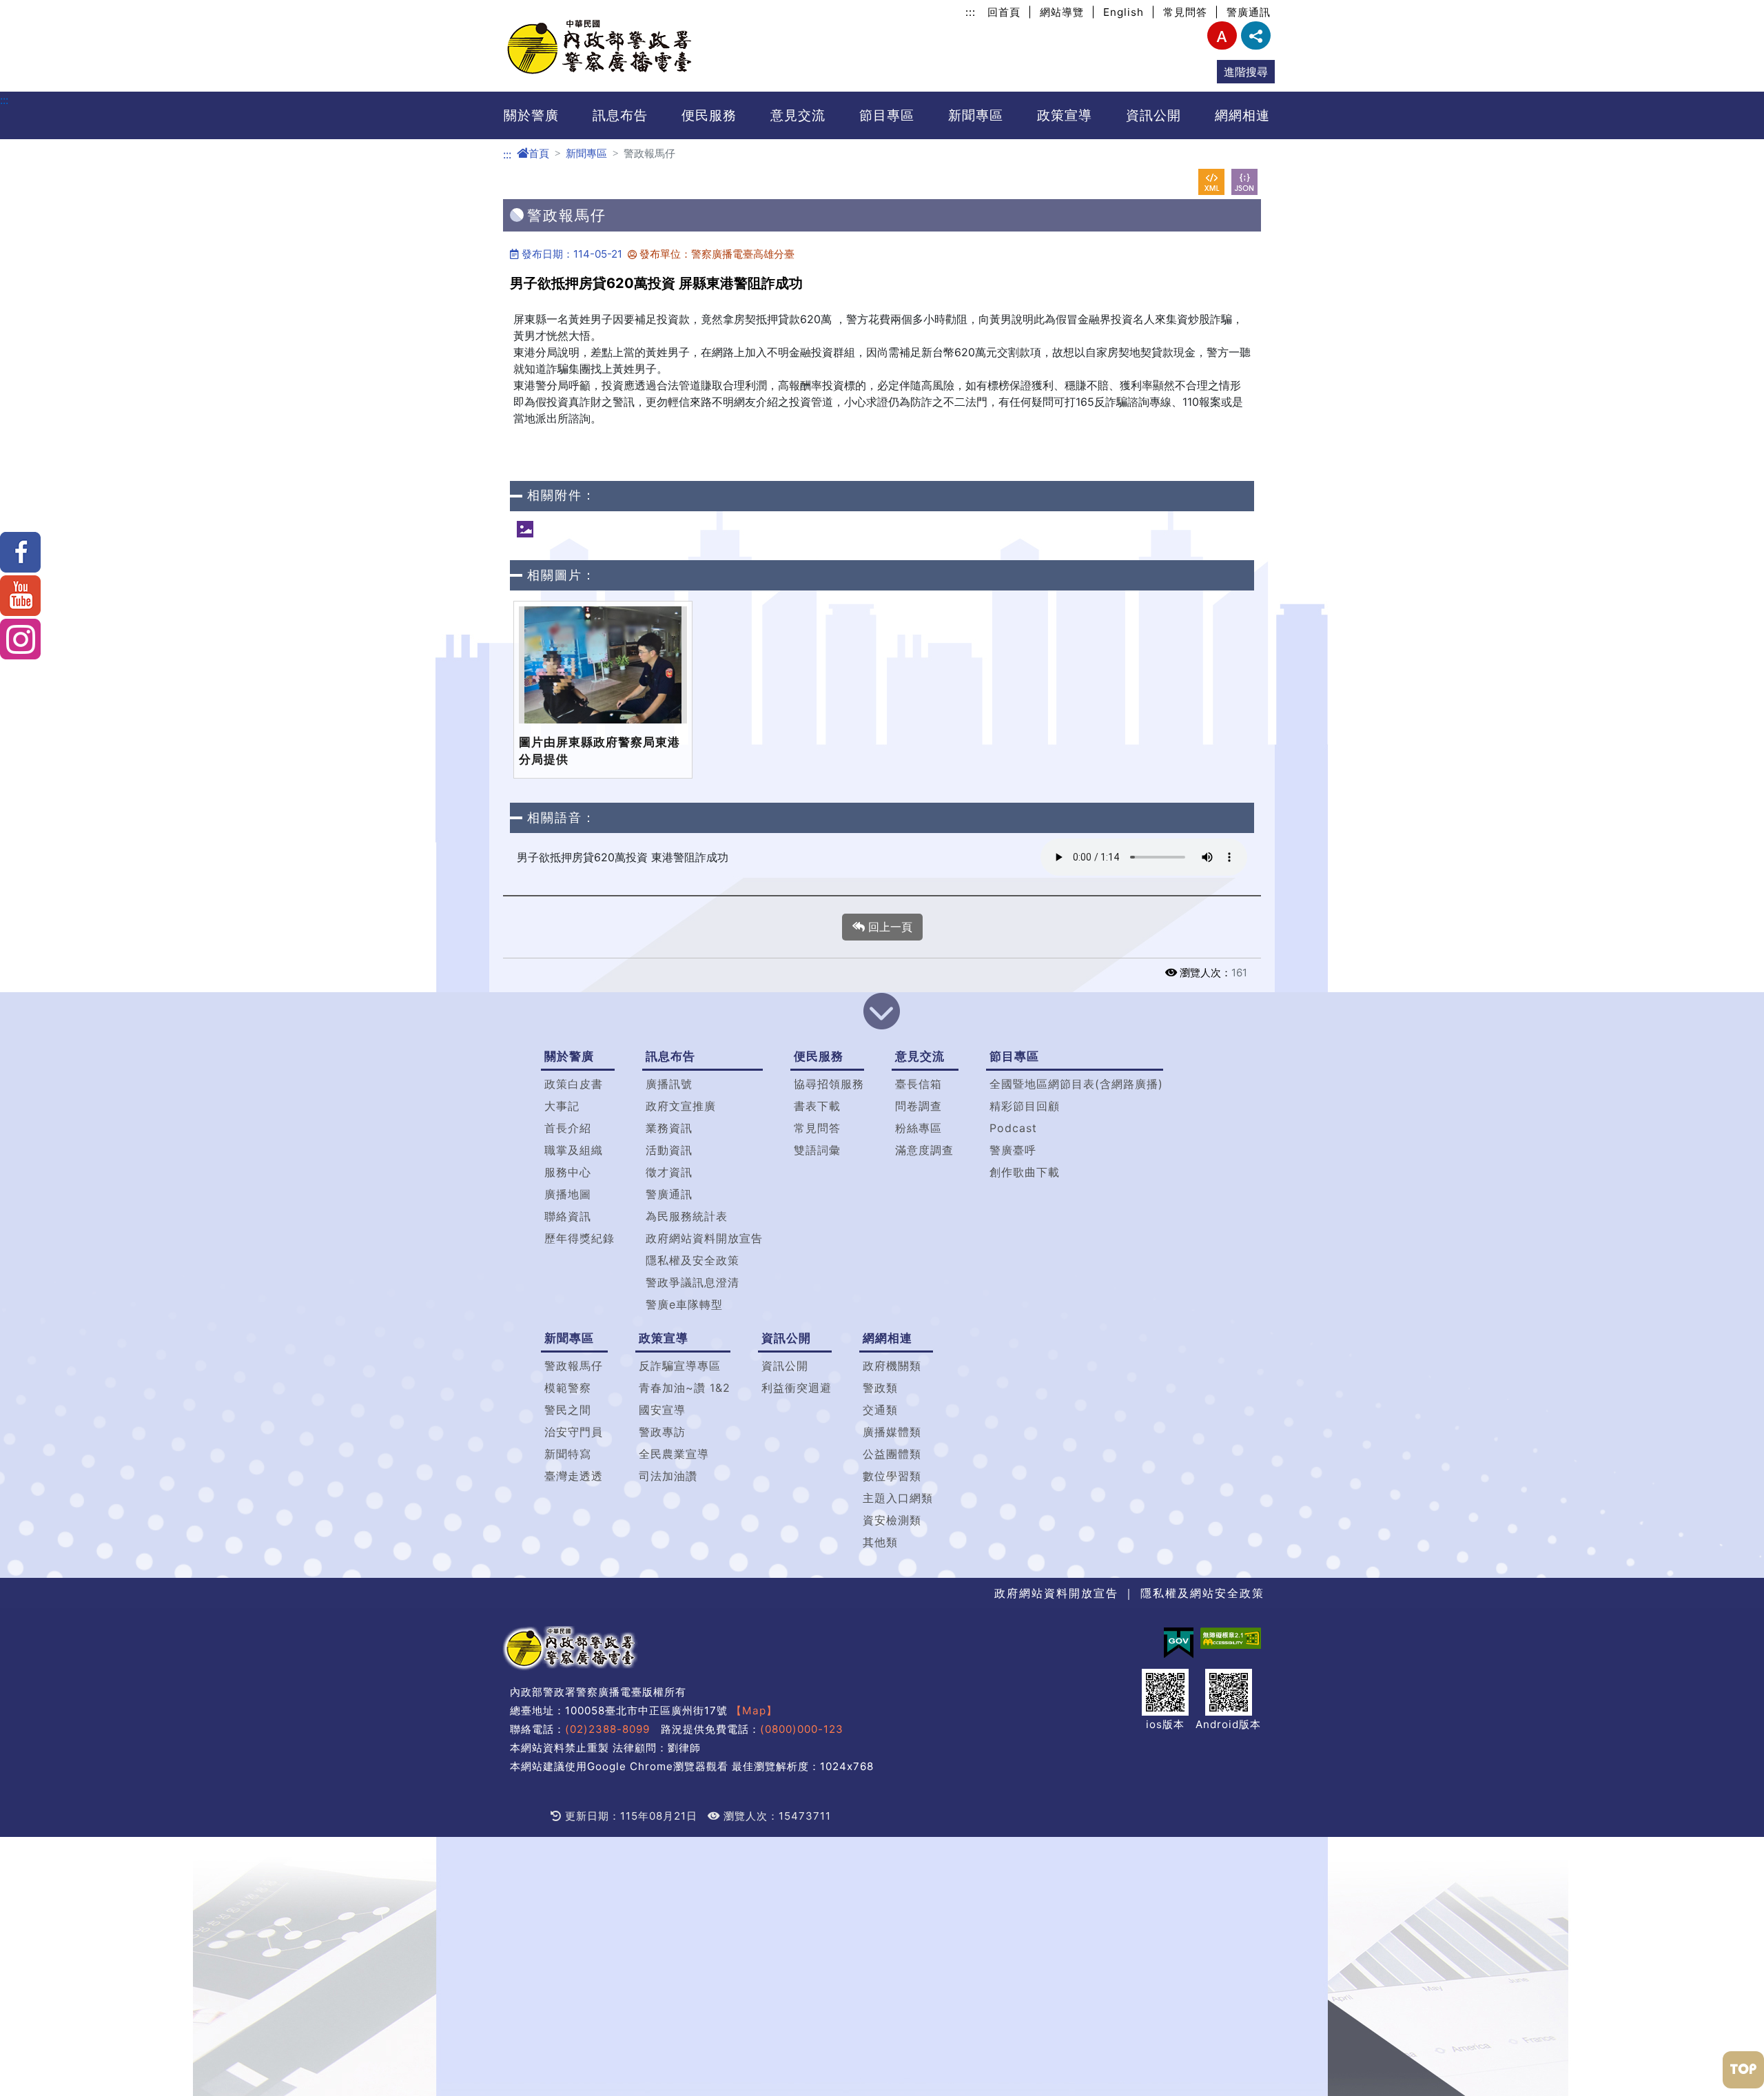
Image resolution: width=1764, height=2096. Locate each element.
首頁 (539, 153)
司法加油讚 (668, 1476)
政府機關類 (892, 1366)
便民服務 (709, 115)
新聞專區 (976, 115)
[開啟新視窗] (1211, 182)
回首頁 (1004, 12)
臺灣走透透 (574, 1476)
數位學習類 (892, 1476)
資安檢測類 (892, 1520)
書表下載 (817, 1106)
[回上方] (1743, 2070)
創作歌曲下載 (1025, 1172)
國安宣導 (662, 1410)
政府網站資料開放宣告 (704, 1238)
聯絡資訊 (568, 1216)
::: (971, 12)
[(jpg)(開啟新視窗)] (525, 529)
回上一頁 (889, 927)
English (1124, 12)
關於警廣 (531, 115)
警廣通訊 (1249, 12)
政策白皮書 (574, 1084)
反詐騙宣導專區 (680, 1366)
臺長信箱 (919, 1084)
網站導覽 (1062, 12)
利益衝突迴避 (797, 1388)
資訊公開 (1153, 115)
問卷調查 (919, 1106)
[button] (882, 1013)
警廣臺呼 (1013, 1150)
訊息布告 (620, 115)
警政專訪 (662, 1432)
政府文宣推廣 (681, 1106)
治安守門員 (574, 1432)
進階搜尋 (1246, 72)
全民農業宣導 (674, 1454)
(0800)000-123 (802, 1729)
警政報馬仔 (574, 1366)
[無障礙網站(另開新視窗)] (1231, 1638)
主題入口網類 (898, 1498)
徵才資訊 (669, 1172)
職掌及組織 (574, 1150)
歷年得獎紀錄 (580, 1238)
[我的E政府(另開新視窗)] (1179, 1643)
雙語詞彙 (817, 1150)
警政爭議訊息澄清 (693, 1282)
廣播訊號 (669, 1084)
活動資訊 (669, 1150)
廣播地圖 (568, 1194)
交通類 (880, 1410)
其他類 (880, 1542)
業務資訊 (669, 1128)
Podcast (1013, 1128)
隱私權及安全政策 (693, 1260)
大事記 (562, 1106)
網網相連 (1242, 115)
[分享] (1256, 35)
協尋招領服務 (829, 1084)
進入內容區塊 (33, 8)
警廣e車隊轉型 (684, 1304)
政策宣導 (1065, 115)
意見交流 (798, 115)
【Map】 (754, 1710)
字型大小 (1222, 35)
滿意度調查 (924, 1150)
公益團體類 (892, 1454)
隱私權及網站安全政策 (1202, 1593)
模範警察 (568, 1388)
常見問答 (1185, 12)
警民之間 (568, 1410)
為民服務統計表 (687, 1216)
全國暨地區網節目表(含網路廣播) (1076, 1084)
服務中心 (568, 1172)
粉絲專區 (919, 1128)
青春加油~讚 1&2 (685, 1388)
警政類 (880, 1388)
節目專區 (887, 115)
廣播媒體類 (892, 1432)
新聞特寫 (568, 1454)
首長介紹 (568, 1128)
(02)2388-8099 (607, 1729)
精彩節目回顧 (1025, 1106)
